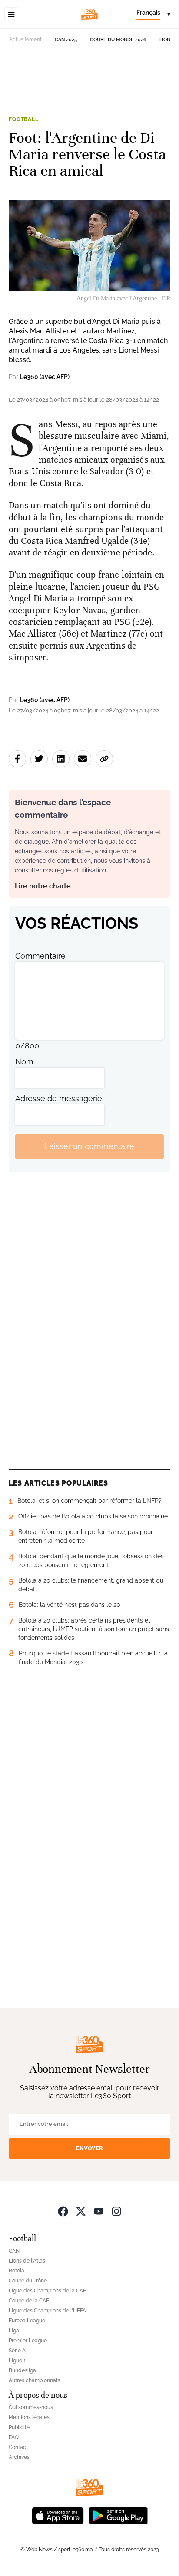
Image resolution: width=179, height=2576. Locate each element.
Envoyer (89, 2148)
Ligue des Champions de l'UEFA (47, 2311)
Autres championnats (35, 2380)
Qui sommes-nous (31, 2407)
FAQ (14, 2437)
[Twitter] (81, 2211)
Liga (14, 2331)
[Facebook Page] (63, 2211)
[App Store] (58, 2515)
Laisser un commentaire (89, 1146)
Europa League (27, 2321)
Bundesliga (22, 2370)
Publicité (19, 2427)
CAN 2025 (66, 40)
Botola (17, 2271)
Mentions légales (29, 2417)
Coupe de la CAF (29, 2301)
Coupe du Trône (28, 2281)
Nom (24, 1062)
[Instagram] (116, 2211)
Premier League (28, 2341)
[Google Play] (118, 2515)
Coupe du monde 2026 (118, 40)
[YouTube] (99, 2211)
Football (24, 119)
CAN (14, 2251)
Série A (17, 2351)
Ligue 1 (17, 2361)
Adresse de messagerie (59, 1099)
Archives (19, 2457)
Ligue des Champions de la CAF (47, 2291)
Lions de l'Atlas (27, 2261)
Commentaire (40, 956)
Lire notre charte (43, 886)
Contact (18, 2447)
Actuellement (25, 39)
